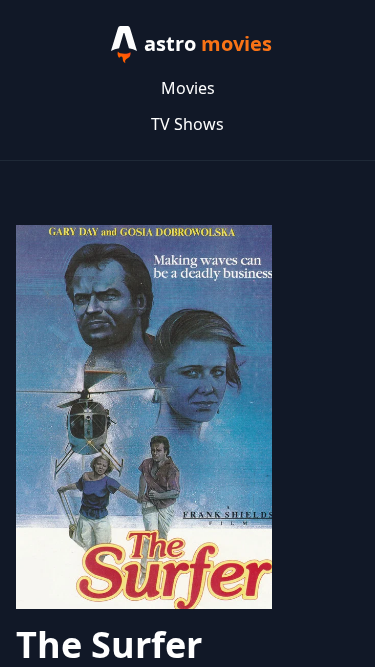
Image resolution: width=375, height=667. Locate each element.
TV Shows (187, 124)
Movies (188, 88)
